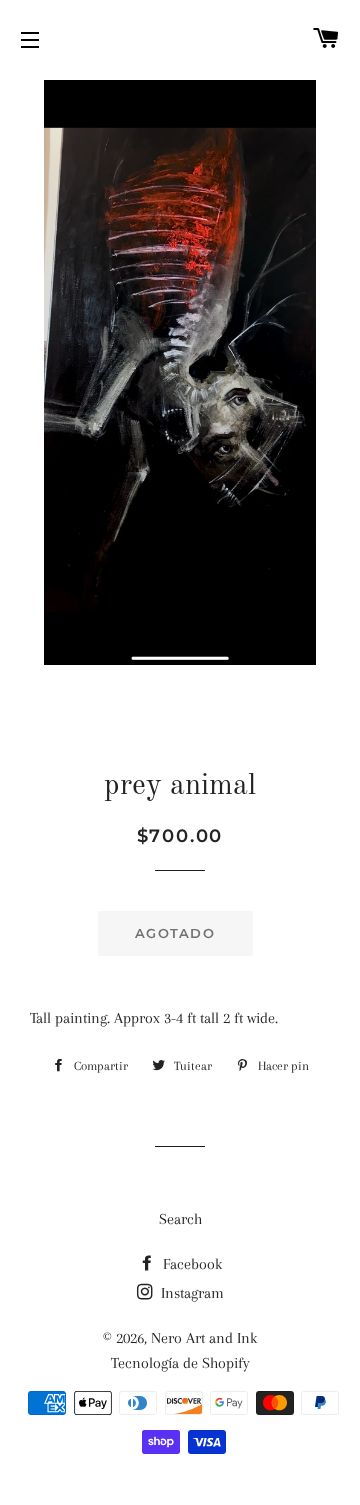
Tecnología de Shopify (180, 1363)
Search (180, 1219)
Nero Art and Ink (204, 1338)
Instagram (190, 1293)
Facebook (190, 1264)
